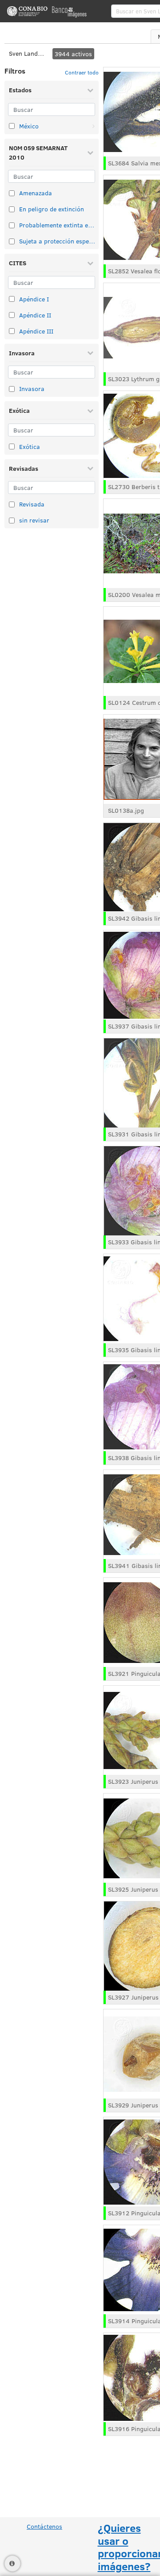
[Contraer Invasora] (90, 353)
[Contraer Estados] (90, 90)
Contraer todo (82, 72)
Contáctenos (44, 2526)
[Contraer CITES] (90, 263)
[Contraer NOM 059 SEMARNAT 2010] (90, 152)
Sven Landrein (27, 53)
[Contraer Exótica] (90, 411)
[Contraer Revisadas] (90, 468)
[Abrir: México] (93, 126)
